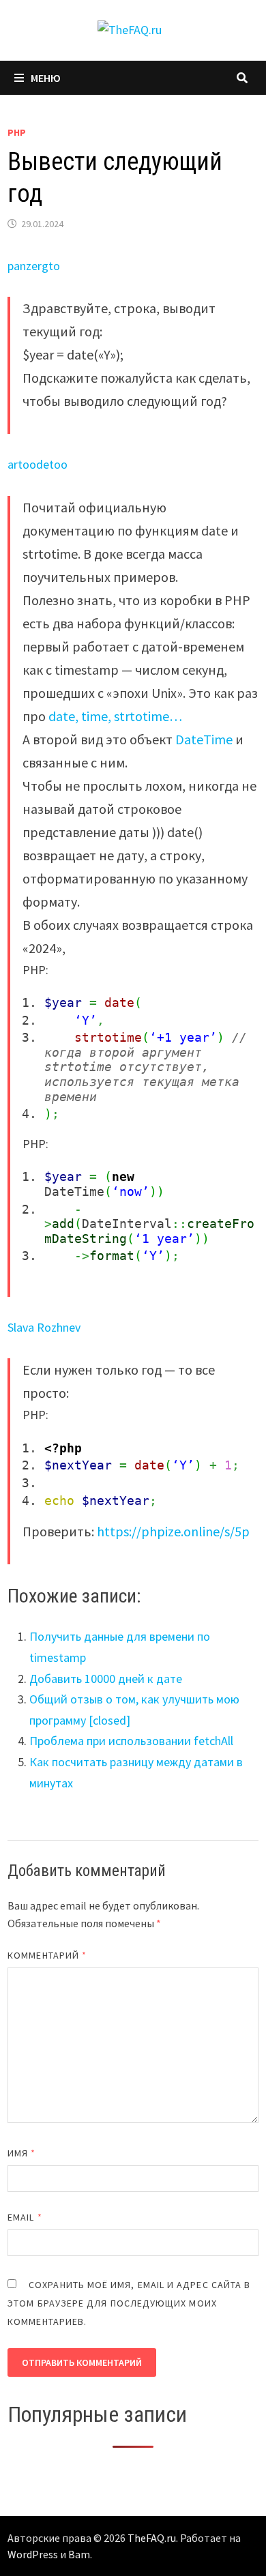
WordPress (33, 2554)
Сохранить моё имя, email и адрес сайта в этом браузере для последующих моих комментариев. (129, 2303)
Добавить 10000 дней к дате (106, 1679)
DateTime (204, 739)
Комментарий (47, 1955)
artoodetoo (38, 464)
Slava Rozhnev (44, 1327)
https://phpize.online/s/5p (173, 1531)
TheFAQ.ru (152, 2538)
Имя (21, 2153)
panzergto (34, 266)
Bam (79, 2554)
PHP (17, 132)
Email (25, 2217)
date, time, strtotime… (115, 716)
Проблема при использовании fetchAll (131, 1741)
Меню (46, 78)
